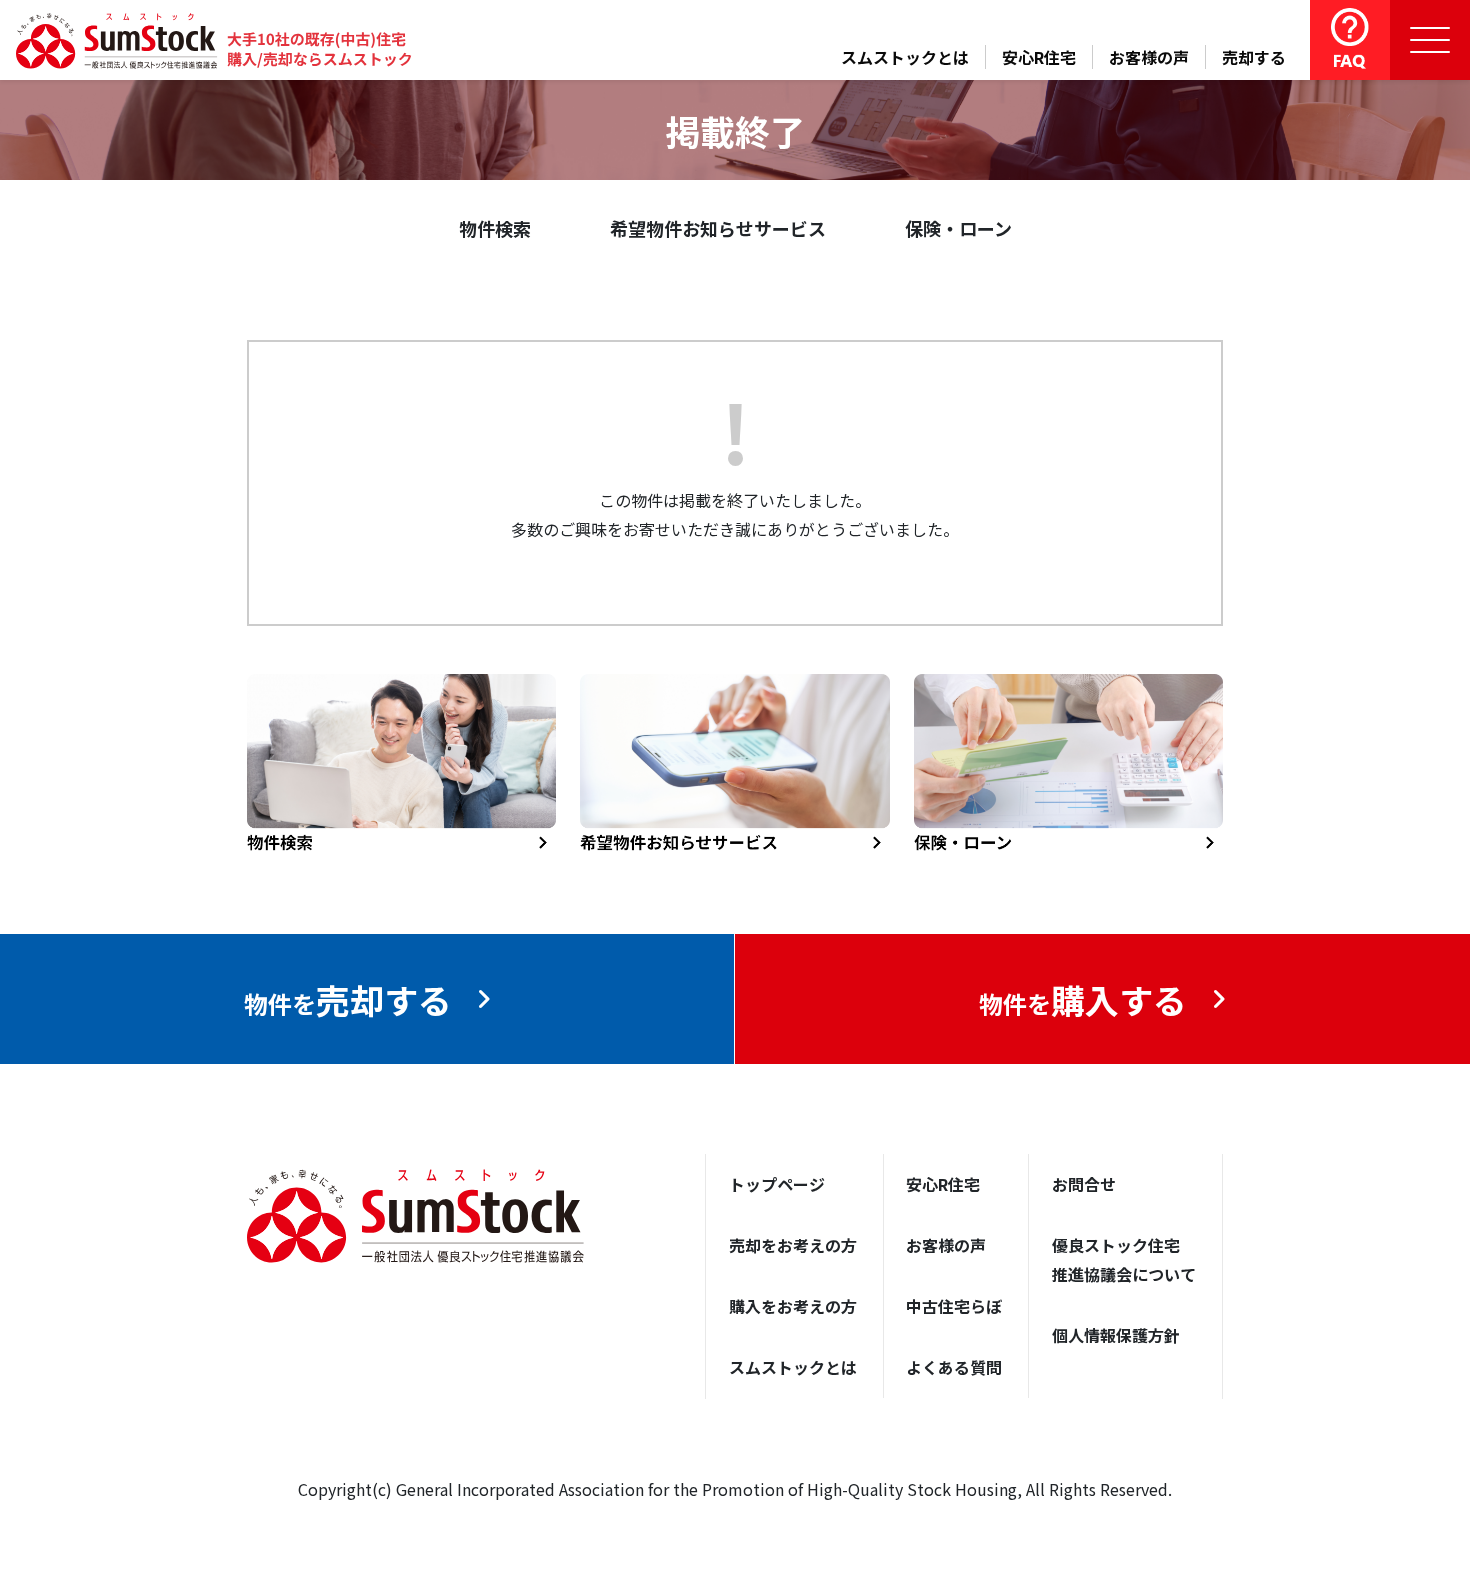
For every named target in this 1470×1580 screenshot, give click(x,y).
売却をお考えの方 (793, 1245)
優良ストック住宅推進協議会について (1124, 1259)
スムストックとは (905, 57)
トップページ (777, 1184)
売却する (1254, 57)
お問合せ (1084, 1184)
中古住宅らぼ (954, 1306)
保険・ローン (958, 228)
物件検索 (495, 228)
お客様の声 (1149, 57)
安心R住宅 (1039, 57)
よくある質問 (954, 1367)
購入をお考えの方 (793, 1306)
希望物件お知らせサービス (718, 228)
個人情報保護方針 (1116, 1335)
